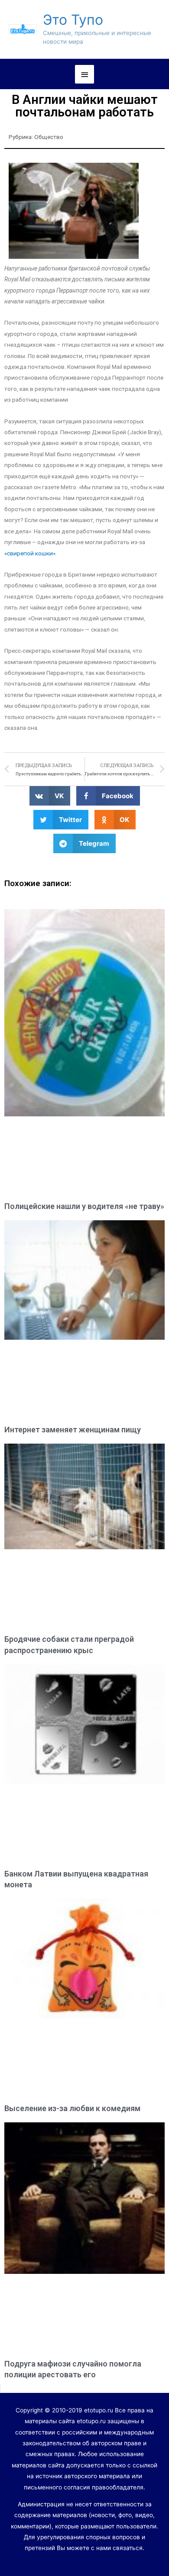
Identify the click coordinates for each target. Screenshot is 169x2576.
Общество (49, 137)
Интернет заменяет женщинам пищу (73, 1430)
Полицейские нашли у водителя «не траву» (84, 1206)
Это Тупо (73, 20)
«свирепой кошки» (30, 553)
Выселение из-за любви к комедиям (72, 2108)
